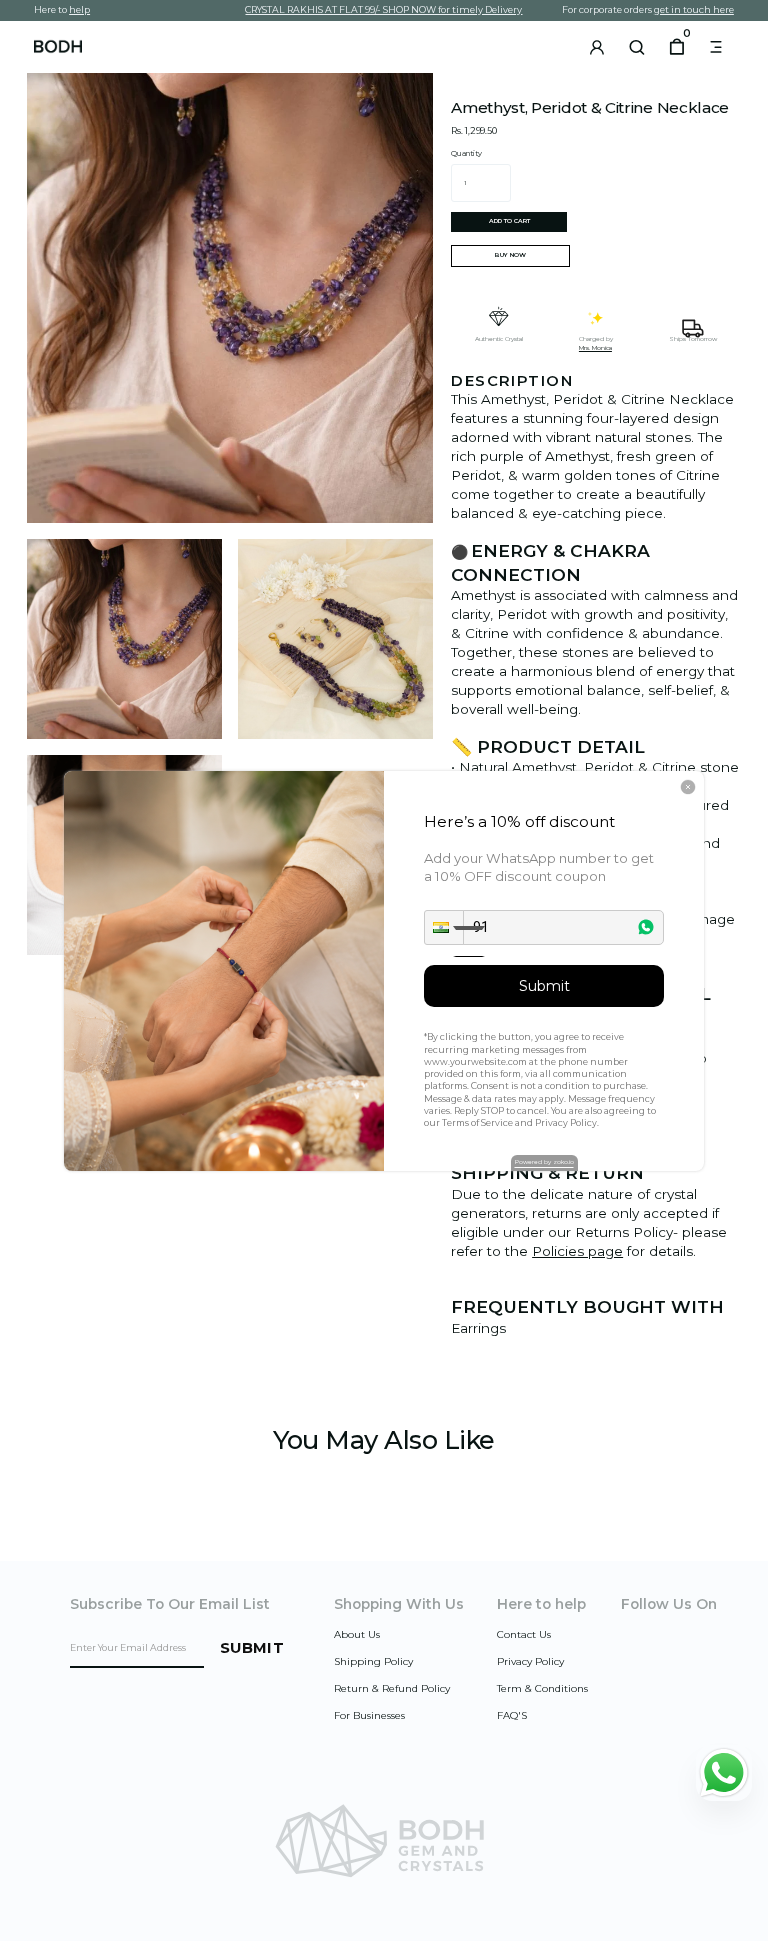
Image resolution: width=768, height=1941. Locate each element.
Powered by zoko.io (544, 1162)
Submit (544, 986)
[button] (444, 927)
